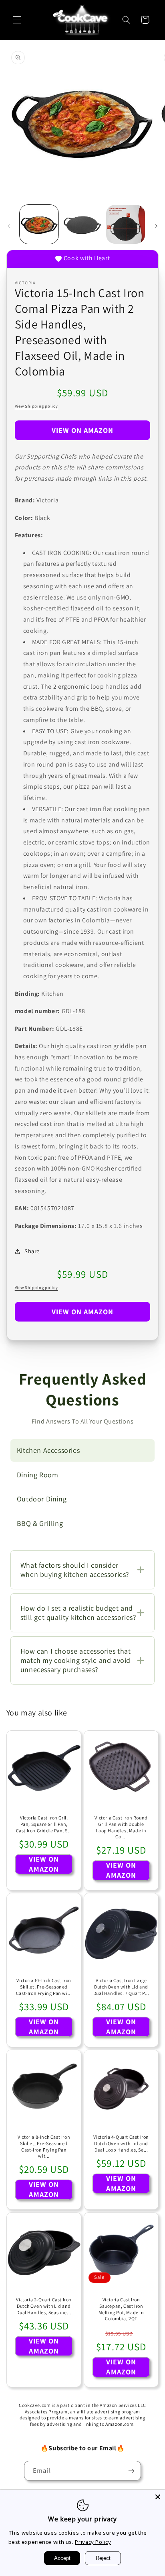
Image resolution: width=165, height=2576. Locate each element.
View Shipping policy (36, 406)
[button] (17, 20)
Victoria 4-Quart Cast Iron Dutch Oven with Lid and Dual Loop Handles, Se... (121, 2143)
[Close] (158, 2497)
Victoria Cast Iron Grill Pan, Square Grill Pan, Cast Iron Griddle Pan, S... (44, 1824)
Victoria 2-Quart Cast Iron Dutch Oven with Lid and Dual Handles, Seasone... (44, 2306)
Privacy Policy (93, 2542)
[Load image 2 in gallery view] (82, 224)
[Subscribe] (131, 2471)
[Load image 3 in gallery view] (126, 224)
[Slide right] (156, 226)
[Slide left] (9, 226)
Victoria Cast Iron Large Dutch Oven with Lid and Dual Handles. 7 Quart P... (121, 1987)
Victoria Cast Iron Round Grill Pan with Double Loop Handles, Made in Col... (121, 1827)
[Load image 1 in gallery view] (39, 224)
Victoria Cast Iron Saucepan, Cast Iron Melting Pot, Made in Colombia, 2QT (121, 2309)
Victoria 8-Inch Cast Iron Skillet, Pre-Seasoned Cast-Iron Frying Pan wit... (44, 2146)
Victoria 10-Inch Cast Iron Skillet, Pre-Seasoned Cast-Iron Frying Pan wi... (44, 1987)
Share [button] (32, 1251)
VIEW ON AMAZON (83, 430)
